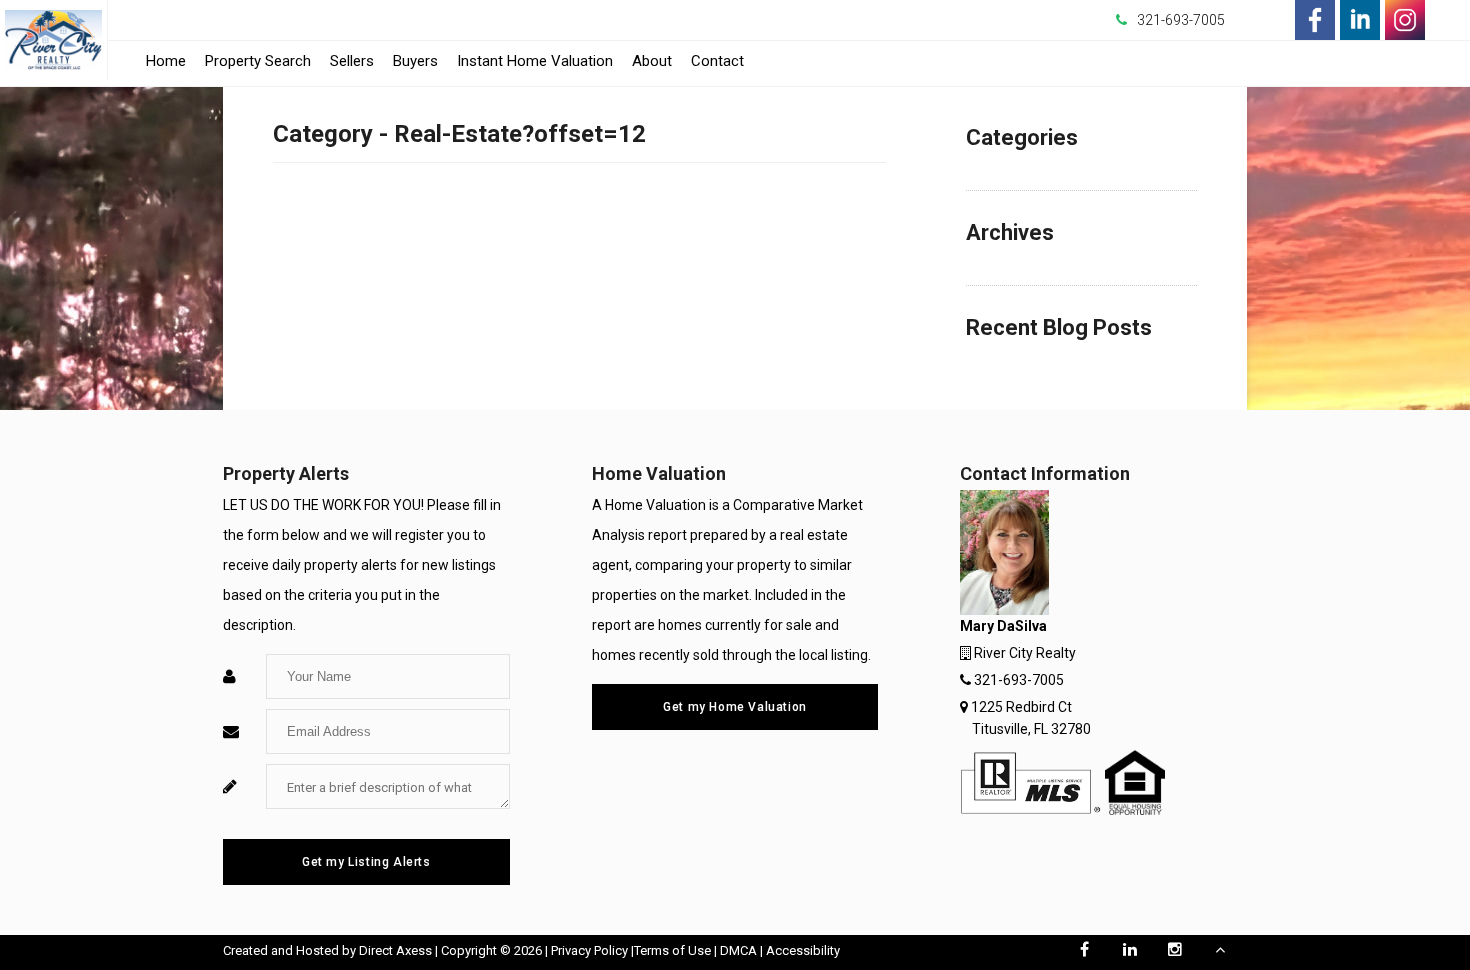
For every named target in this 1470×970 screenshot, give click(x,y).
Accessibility (803, 950)
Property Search (258, 61)
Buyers (415, 61)
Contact (717, 61)
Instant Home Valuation (535, 61)
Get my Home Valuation (735, 707)
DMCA (738, 950)
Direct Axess (395, 950)
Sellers (352, 61)
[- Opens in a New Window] (1315, 20)
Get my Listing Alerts (366, 862)
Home (166, 61)
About (652, 61)
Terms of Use (672, 950)
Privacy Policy (589, 950)
